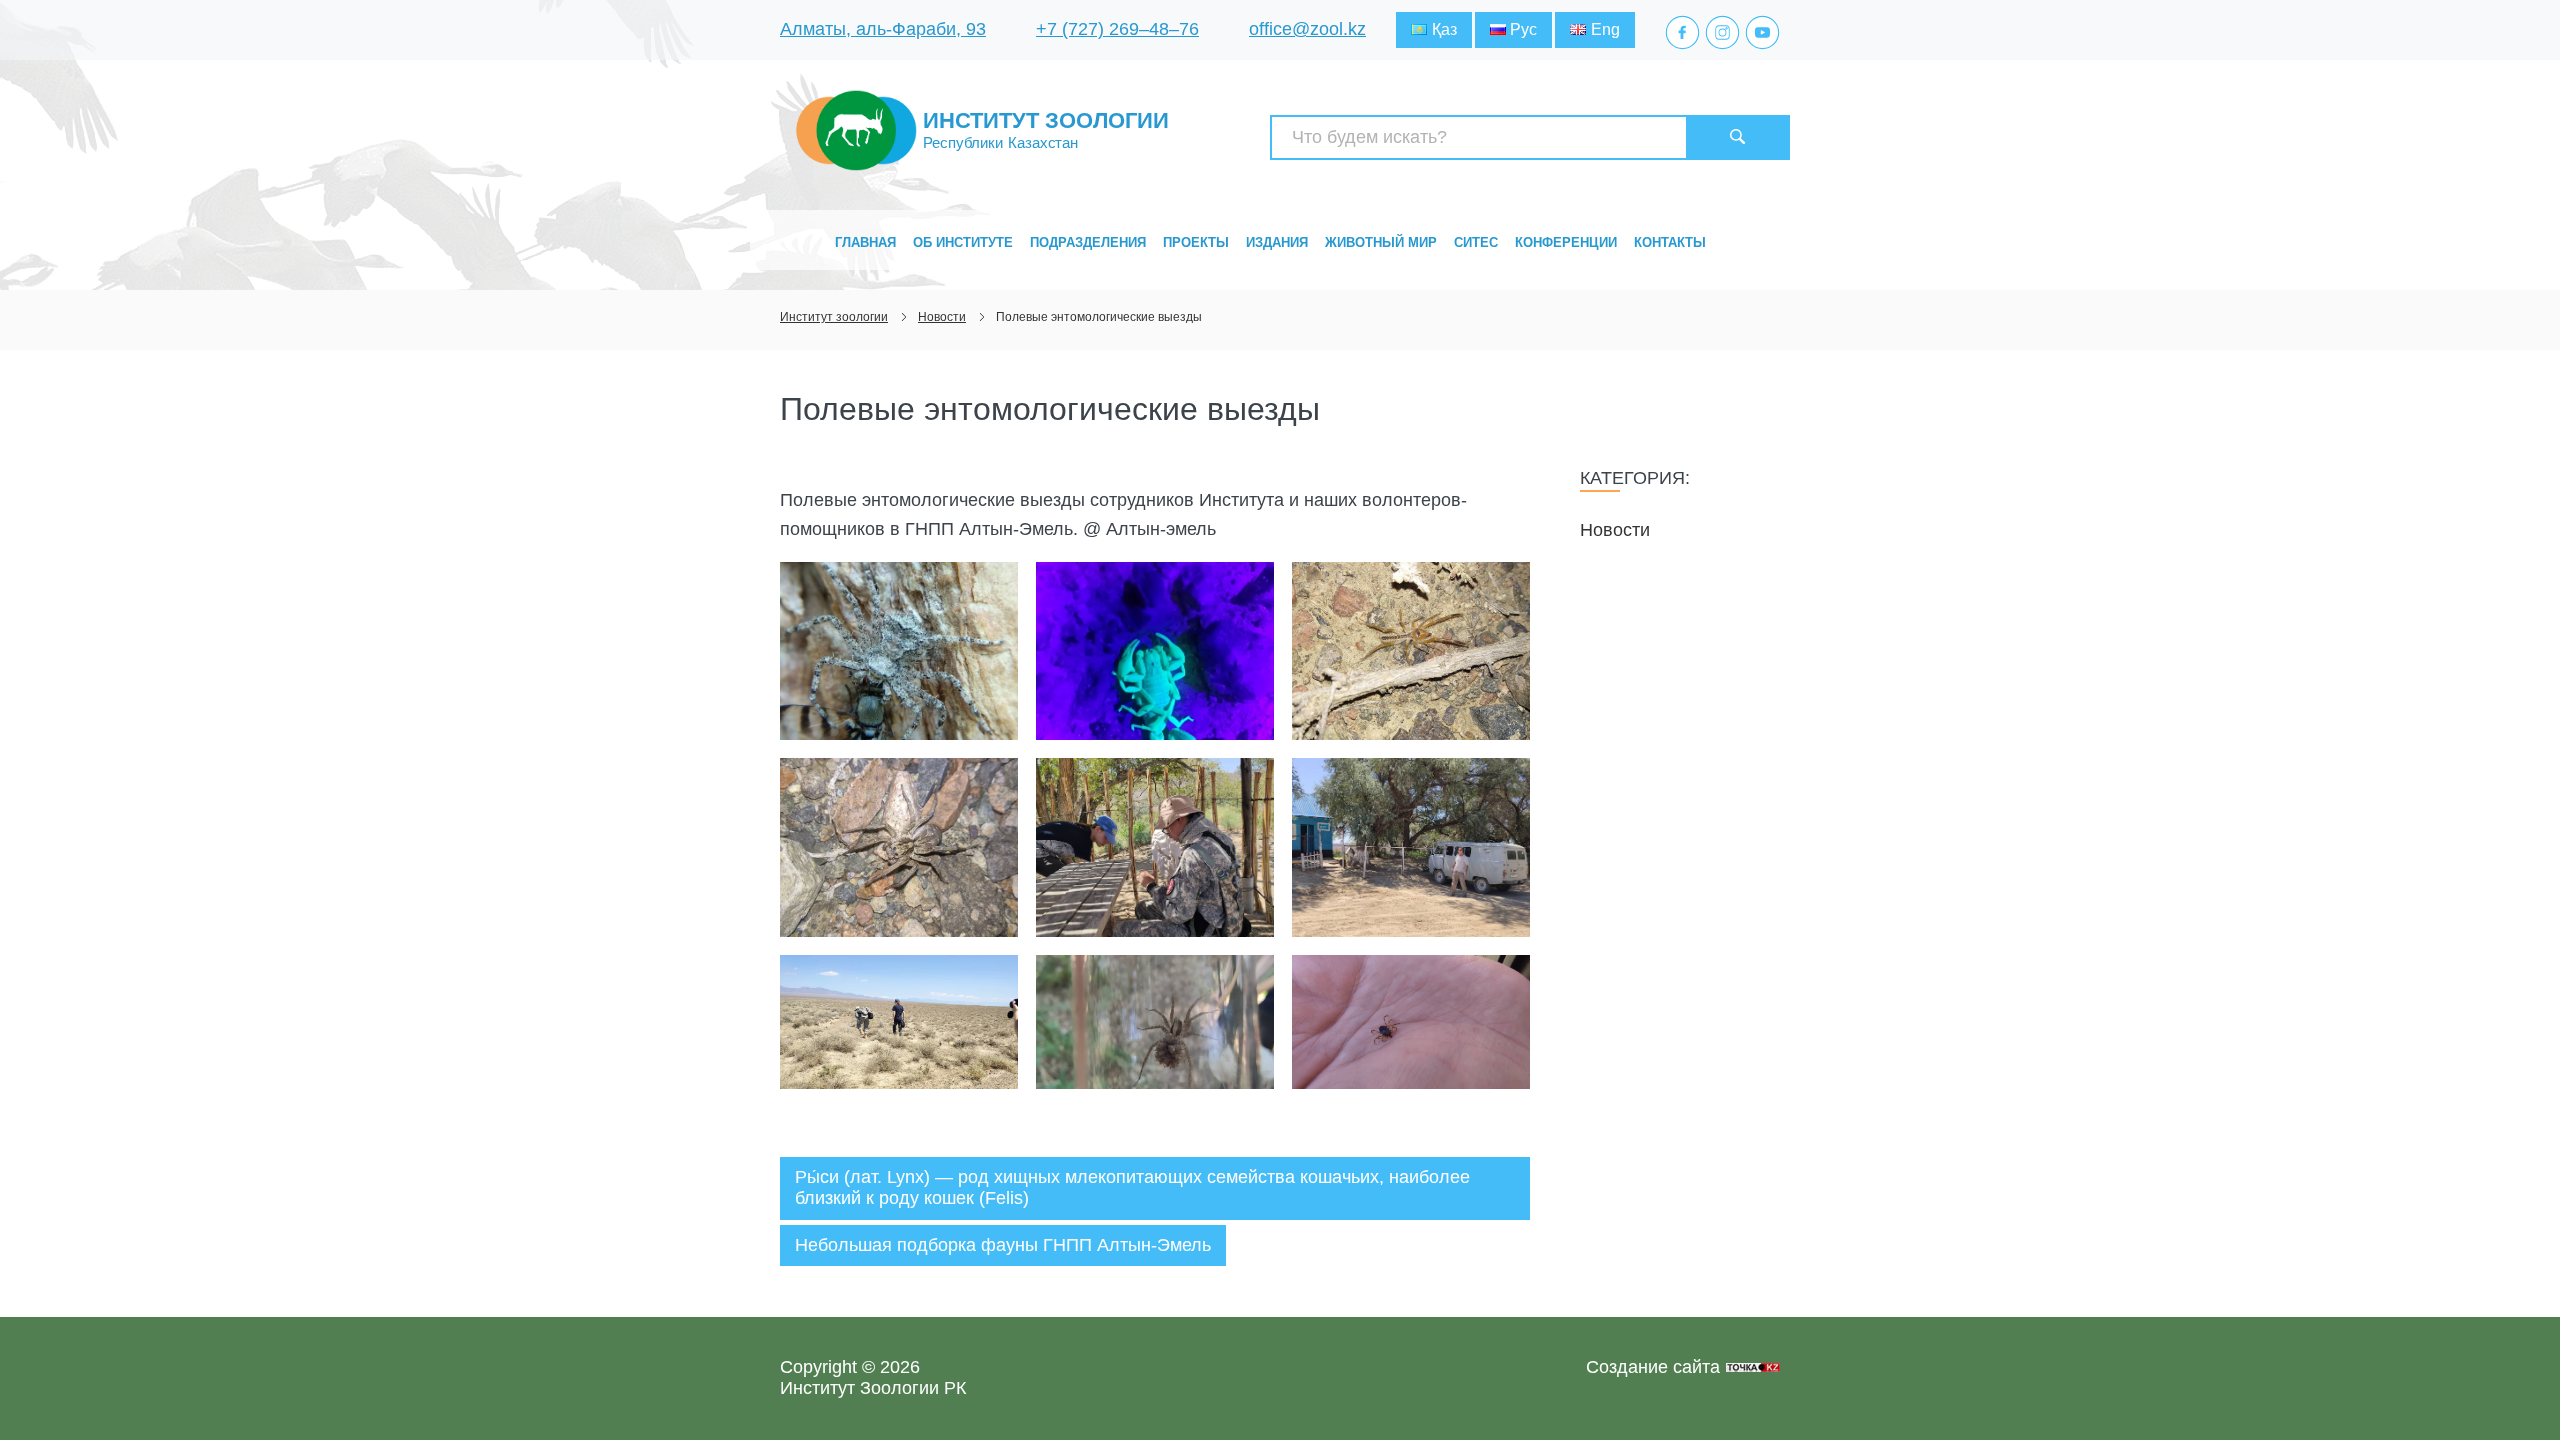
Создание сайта (1653, 1367)
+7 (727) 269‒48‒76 (1117, 29)
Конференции (1566, 242)
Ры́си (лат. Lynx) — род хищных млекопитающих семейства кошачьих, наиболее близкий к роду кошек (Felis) (1132, 1188)
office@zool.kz (1307, 29)
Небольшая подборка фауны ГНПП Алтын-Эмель (1003, 1245)
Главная (865, 242)
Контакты (1670, 242)
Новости (1615, 530)
